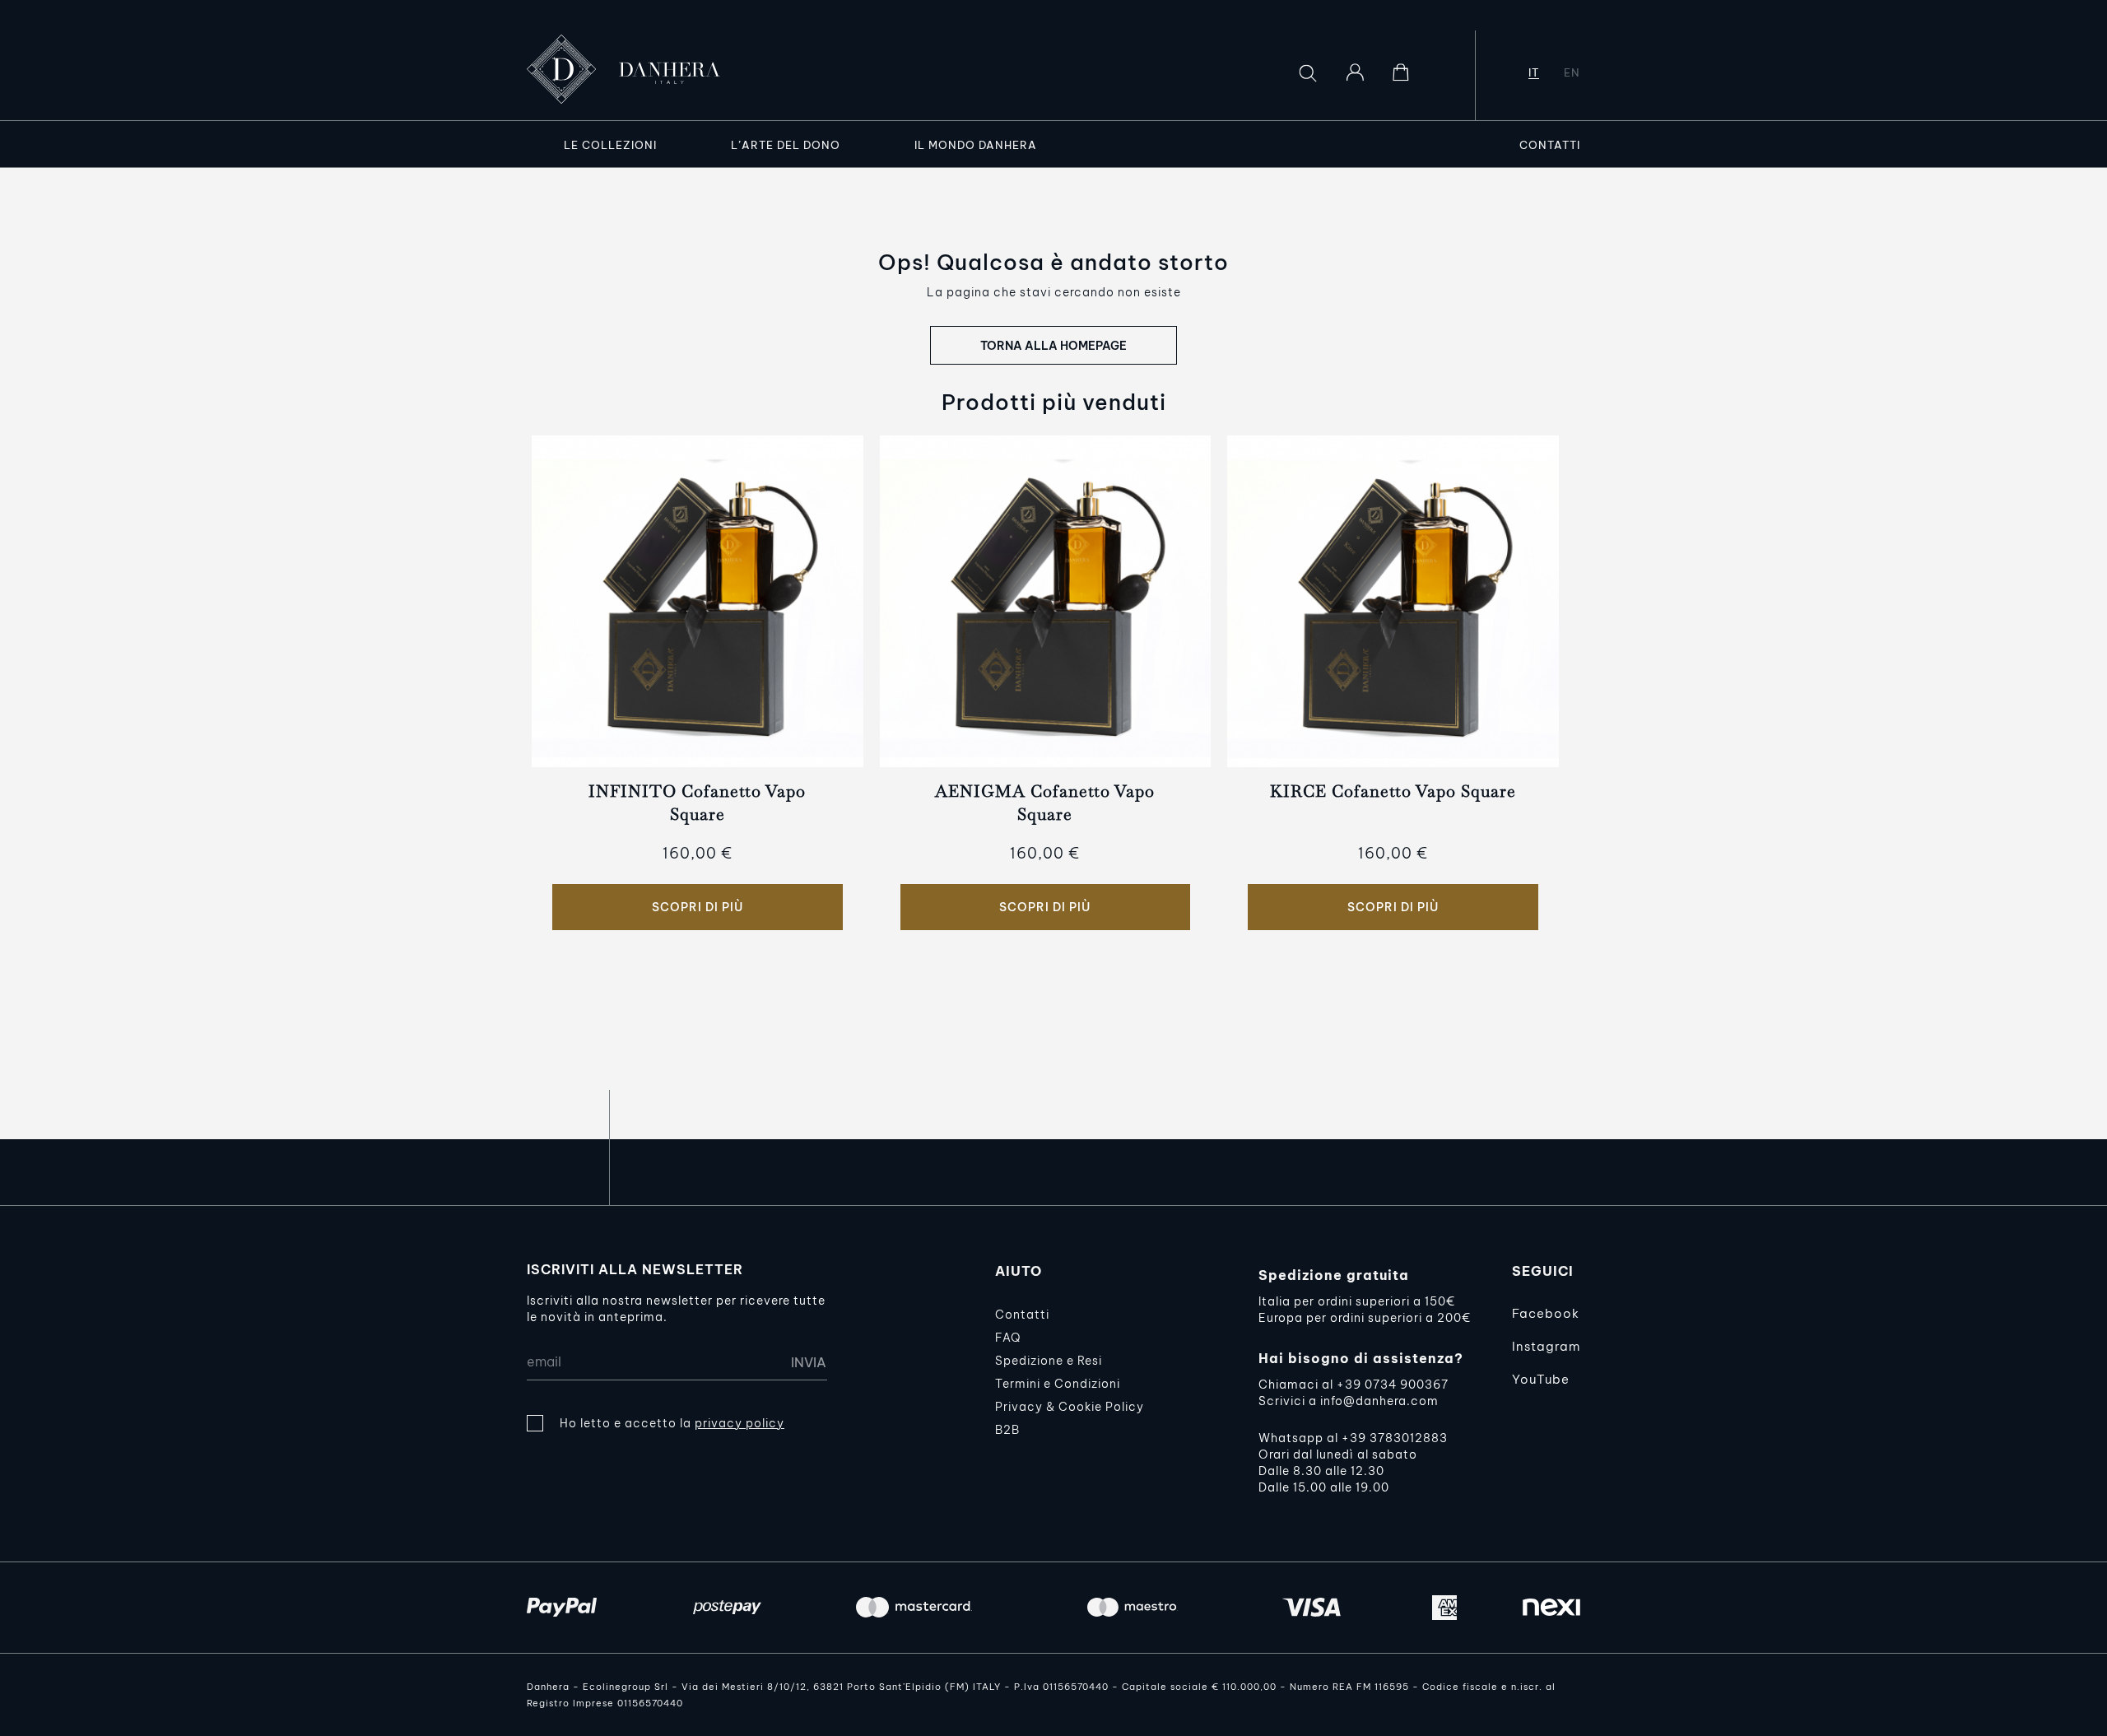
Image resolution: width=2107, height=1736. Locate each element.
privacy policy (740, 1423)
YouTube (1541, 1379)
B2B (1007, 1430)
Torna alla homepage (1053, 346)
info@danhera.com (1379, 1401)
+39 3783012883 (1395, 1438)
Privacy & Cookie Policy (1070, 1407)
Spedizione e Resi (1049, 1361)
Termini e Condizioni (1058, 1384)
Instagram (1546, 1346)
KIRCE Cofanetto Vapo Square (1393, 791)
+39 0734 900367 (1393, 1385)
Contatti (1022, 1315)
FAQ (1008, 1338)
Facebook (1546, 1313)
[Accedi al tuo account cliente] (1355, 72)
